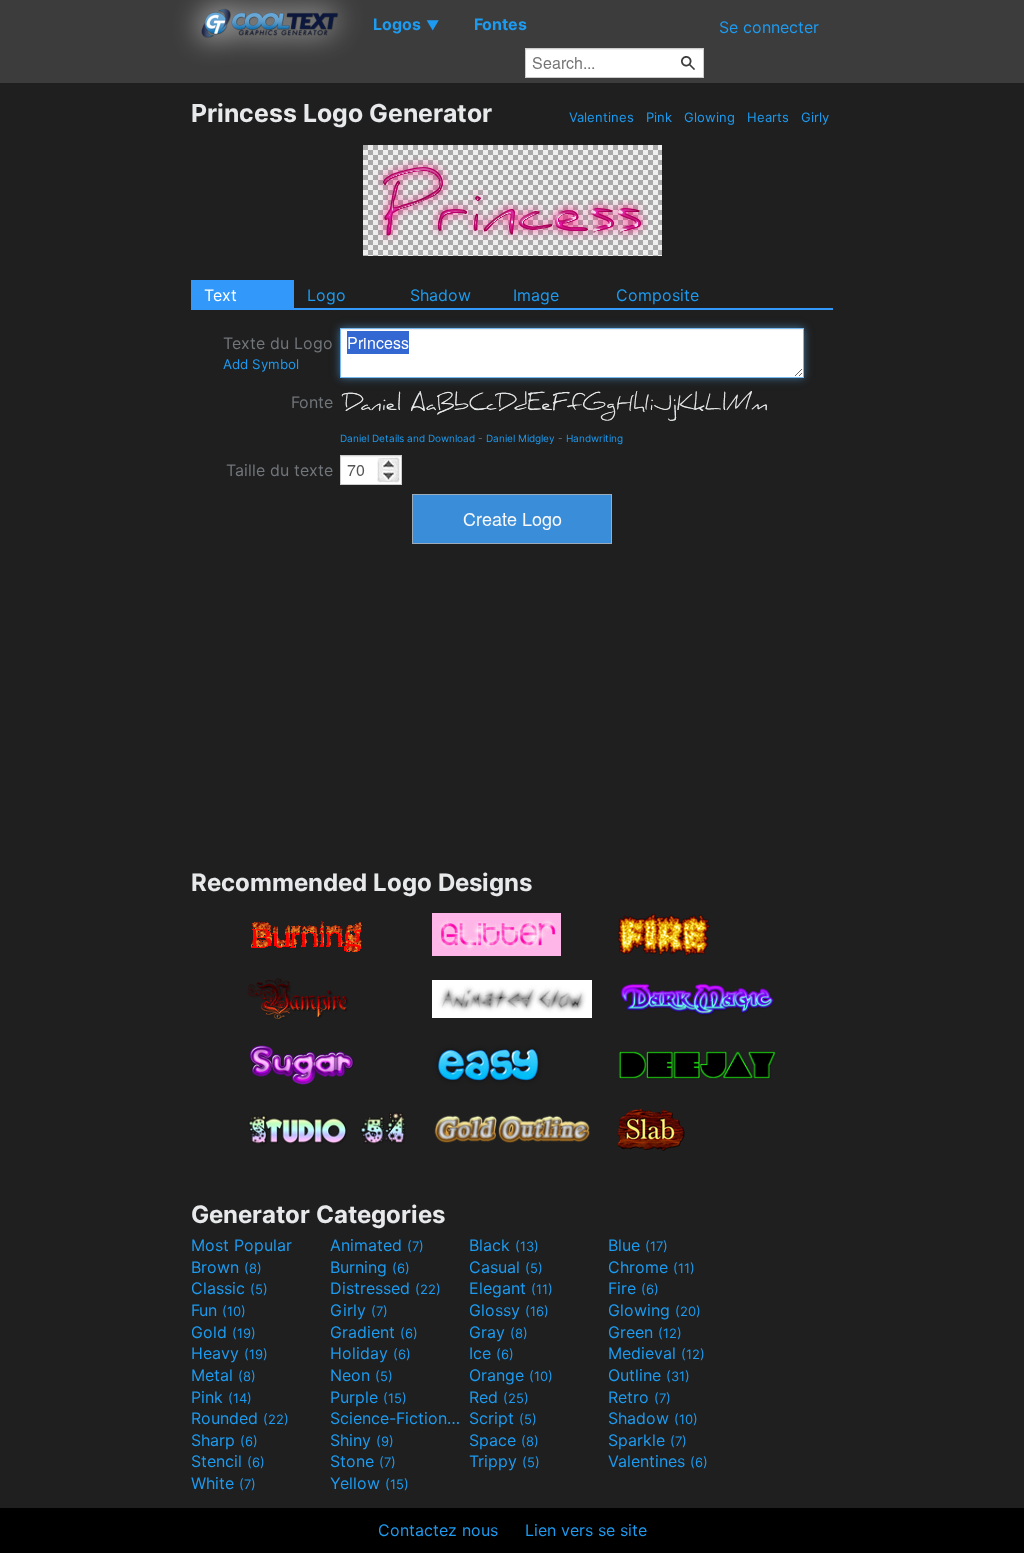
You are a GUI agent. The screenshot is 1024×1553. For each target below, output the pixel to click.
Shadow (440, 295)
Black (504, 1245)
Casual (506, 1267)
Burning (370, 1267)
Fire (633, 1288)
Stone (363, 1461)
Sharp (224, 1440)
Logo (326, 295)
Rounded (240, 1418)
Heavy (229, 1353)
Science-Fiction (397, 1418)
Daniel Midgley (520, 438)
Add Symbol (261, 364)
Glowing (709, 117)
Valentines (601, 117)
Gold (223, 1332)
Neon (361, 1375)
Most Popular (241, 1245)
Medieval (656, 1353)
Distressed (385, 1288)
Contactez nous (438, 1530)
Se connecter (769, 27)
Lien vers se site (586, 1530)
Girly (815, 117)
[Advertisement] (95, 398)
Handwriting (594, 438)
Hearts (768, 117)
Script (503, 1418)
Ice (491, 1353)
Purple (368, 1397)
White (223, 1483)
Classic (229, 1288)
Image (536, 295)
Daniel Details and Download (407, 438)
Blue (638, 1245)
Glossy (509, 1310)
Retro (639, 1397)
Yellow (369, 1483)
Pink (659, 117)
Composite (657, 295)
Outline (649, 1375)
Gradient (374, 1332)
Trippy (504, 1461)
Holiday (370, 1353)
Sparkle (647, 1440)
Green (645, 1332)
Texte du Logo (278, 352)
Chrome (651, 1267)
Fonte (312, 402)
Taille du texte (279, 470)
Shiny (362, 1440)
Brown (226, 1267)
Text (220, 295)
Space (504, 1440)
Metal (223, 1375)
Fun (218, 1310)
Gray (498, 1332)
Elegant (511, 1288)
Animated (377, 1245)
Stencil (228, 1461)
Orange (511, 1375)
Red (499, 1397)
